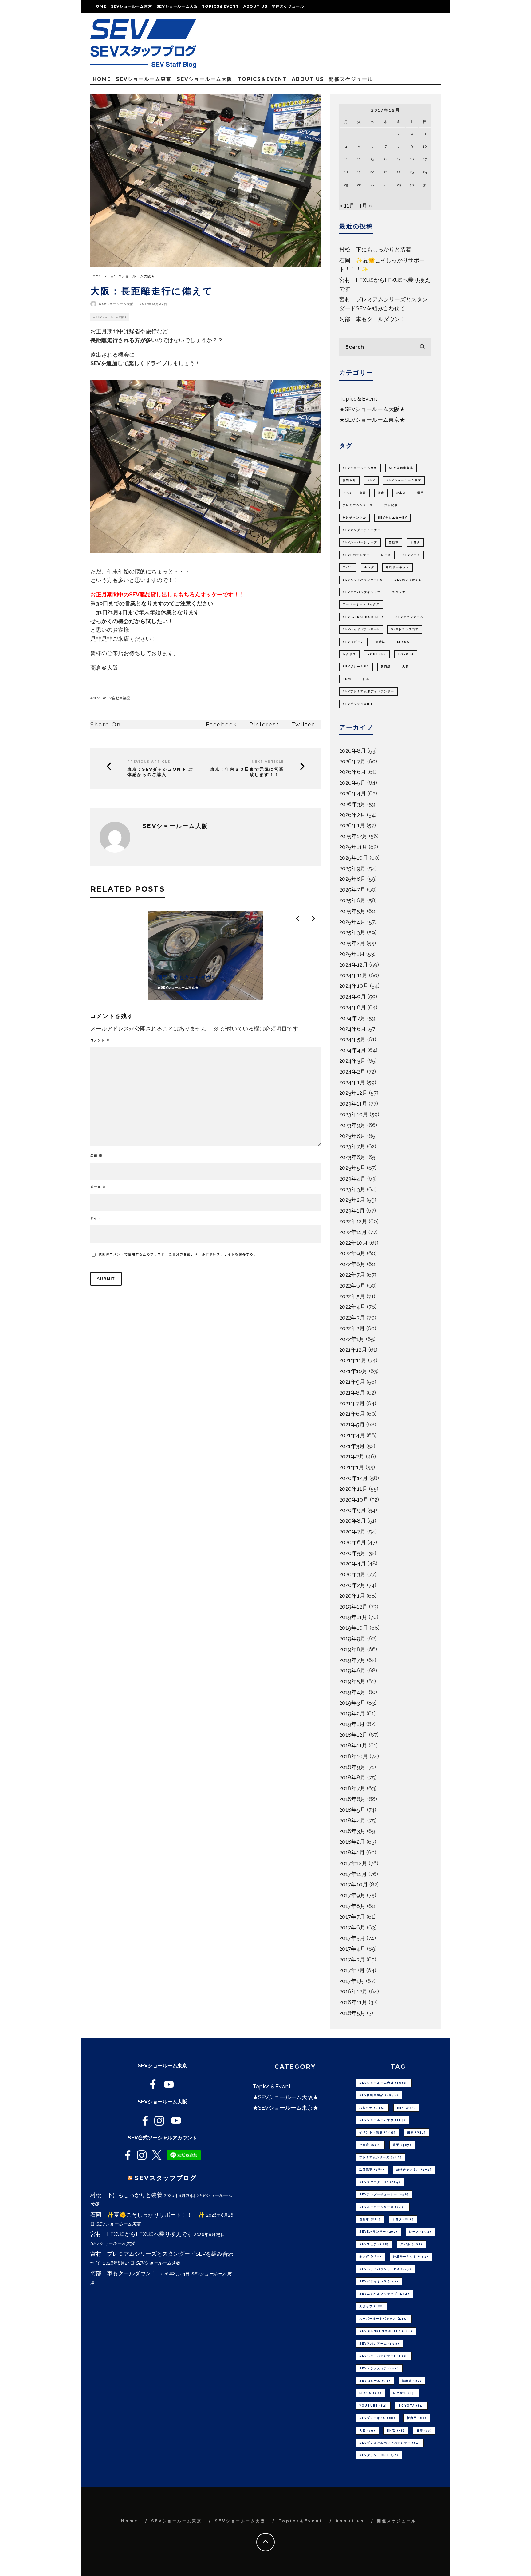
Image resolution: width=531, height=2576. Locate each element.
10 (425, 146)
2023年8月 (352, 1136)
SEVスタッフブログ (166, 2178)
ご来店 (401, 493)
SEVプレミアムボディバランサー (368, 691)
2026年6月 (353, 772)
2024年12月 (354, 965)
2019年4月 (352, 1692)
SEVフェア (411, 555)
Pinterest (264, 724)
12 (359, 159)
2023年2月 (352, 1200)
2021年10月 (353, 1371)
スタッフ (399, 592)
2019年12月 (353, 1607)
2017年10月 (354, 1884)
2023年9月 (352, 1125)
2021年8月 (352, 1393)
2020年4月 (353, 1563)
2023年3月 (352, 1189)
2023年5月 (352, 1168)
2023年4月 (352, 1179)
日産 (366, 679)
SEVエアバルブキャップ (362, 592)
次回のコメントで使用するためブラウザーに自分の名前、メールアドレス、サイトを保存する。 (178, 1254)
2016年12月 (353, 1991)
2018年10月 (354, 1756)
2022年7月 (352, 1275)
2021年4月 (352, 1435)
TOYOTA (406, 654)
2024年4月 (353, 1050)
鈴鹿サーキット (397, 567)
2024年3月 (352, 1061)
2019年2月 (352, 1713)
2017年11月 (353, 1874)
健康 (381, 493)
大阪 (406, 667)
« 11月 (347, 206)
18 (346, 172)
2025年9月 (352, 868)
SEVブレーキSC (356, 667)
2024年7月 (352, 1018)
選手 (421, 493)
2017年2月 (352, 1970)
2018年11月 (353, 1745)
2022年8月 (352, 1264)
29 (399, 185)
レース (386, 555)
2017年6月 (352, 1927)
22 (399, 172)
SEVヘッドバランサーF (361, 629)
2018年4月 (352, 1820)
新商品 (386, 667)
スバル (348, 567)
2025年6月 (352, 900)
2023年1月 (352, 1211)
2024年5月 (352, 1039)
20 (372, 172)
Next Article (268, 762)
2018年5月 (352, 1810)
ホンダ (369, 567)
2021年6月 (352, 1414)
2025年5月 (352, 911)
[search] (422, 347)
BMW (347, 679)
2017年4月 (352, 1949)
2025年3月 (352, 932)
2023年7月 (352, 1146)
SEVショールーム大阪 (177, 6)
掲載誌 (381, 642)
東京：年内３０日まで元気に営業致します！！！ (247, 772)
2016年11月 (353, 2002)
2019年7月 (352, 1660)
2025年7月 (352, 890)
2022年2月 (352, 1328)
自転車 (394, 542)
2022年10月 (354, 1243)
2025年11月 (353, 847)
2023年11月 (353, 1104)
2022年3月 (352, 1318)
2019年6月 (352, 1670)
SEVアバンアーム (409, 617)
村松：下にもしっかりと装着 (375, 249)
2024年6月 (353, 1029)
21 (386, 172)
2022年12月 (353, 1221)
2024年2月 (352, 1072)
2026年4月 (353, 793)
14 (385, 159)
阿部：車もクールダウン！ (372, 319)
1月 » (366, 206)
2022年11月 (353, 1232)
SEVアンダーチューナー (362, 530)
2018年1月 (352, 1852)
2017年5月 (352, 1938)
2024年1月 (352, 1082)
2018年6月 (352, 1799)
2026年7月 (352, 761)
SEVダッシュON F (358, 704)
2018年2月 (352, 1842)
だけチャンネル (354, 518)
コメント (100, 1040)
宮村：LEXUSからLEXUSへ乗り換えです (141, 2234)
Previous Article (149, 762)
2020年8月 (353, 1521)
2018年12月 (353, 1735)
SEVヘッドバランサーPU (363, 580)
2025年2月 (352, 943)
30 (412, 185)
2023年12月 (353, 1093)
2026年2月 (352, 815)
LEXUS (403, 642)
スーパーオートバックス (361, 604)
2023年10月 (354, 1114)
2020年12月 (354, 1478)
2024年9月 (353, 997)
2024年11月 (353, 975)
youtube (377, 654)
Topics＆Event (220, 6)
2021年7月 (352, 1403)
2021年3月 (352, 1446)
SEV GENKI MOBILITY (363, 617)
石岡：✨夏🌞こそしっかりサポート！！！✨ (147, 2215)
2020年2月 (352, 1585)
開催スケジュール (288, 6)
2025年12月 (353, 836)
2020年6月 (353, 1542)
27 (372, 185)
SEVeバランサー (356, 555)
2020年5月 (352, 1553)
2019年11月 (353, 1617)
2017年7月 (352, 1917)
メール (98, 1187)
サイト (96, 1218)
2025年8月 (352, 879)
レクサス (349, 654)
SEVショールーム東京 (132, 6)
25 (346, 185)
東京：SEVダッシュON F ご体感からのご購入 (160, 772)
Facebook (221, 724)
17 (425, 159)
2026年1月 (352, 825)
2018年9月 (352, 1767)
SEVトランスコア (405, 629)
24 (425, 172)
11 (346, 159)
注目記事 (391, 505)
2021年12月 (353, 1350)
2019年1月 (352, 1724)
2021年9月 (352, 1382)
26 (359, 185)
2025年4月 (352, 922)
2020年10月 (354, 1500)
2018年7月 (352, 1788)
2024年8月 (353, 1007)
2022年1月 (352, 1339)
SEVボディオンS (408, 580)
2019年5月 (352, 1681)
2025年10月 (354, 858)
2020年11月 (353, 1489)
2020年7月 (352, 1531)
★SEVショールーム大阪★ (110, 317)
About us (256, 6)
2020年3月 (352, 1574)
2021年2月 (352, 1456)
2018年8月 (352, 1777)
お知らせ (349, 480)
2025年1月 (352, 954)
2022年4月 (352, 1307)
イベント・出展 (354, 493)
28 (386, 185)
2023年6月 (352, 1157)
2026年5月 (352, 783)
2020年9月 (353, 1510)
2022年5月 (352, 1296)
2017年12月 (353, 1863)
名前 (96, 1155)
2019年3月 (352, 1703)
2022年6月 (352, 1286)
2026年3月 (352, 804)
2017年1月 (352, 1981)
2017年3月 (352, 1959)
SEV (96, 698)
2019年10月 (354, 1628)
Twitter (303, 724)
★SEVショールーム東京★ (372, 420)
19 (359, 172)
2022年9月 (352, 1253)
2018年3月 (352, 1831)
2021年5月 (352, 1425)
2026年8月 (353, 751)
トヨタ (415, 542)
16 (412, 159)
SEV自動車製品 (118, 698)
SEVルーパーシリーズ (360, 542)
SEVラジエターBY (392, 518)
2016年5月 (352, 2013)
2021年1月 (352, 1467)
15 (399, 159)
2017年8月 (352, 1906)
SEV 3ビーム (353, 642)
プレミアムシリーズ (358, 505)
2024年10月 (354, 986)
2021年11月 (353, 1360)
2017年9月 (352, 1895)
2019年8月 (352, 1649)
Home (100, 6)
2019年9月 (352, 1638)
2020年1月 (352, 1596)
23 (412, 172)
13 (372, 159)
